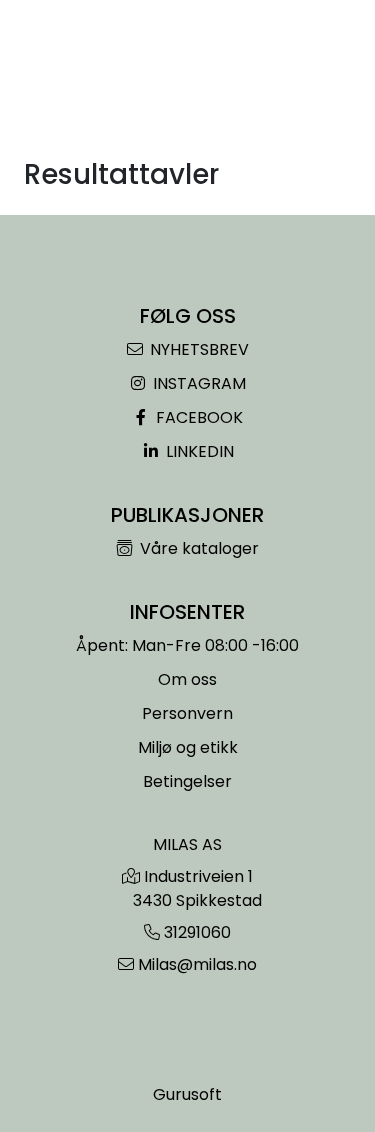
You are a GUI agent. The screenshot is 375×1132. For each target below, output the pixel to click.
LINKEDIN (198, 451)
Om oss (187, 679)
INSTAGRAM (197, 383)
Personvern (187, 713)
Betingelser (187, 781)
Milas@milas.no (197, 964)
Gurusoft (187, 1094)
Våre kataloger (197, 548)
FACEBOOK (197, 417)
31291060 (197, 932)
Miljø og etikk (188, 747)
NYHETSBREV (197, 349)
